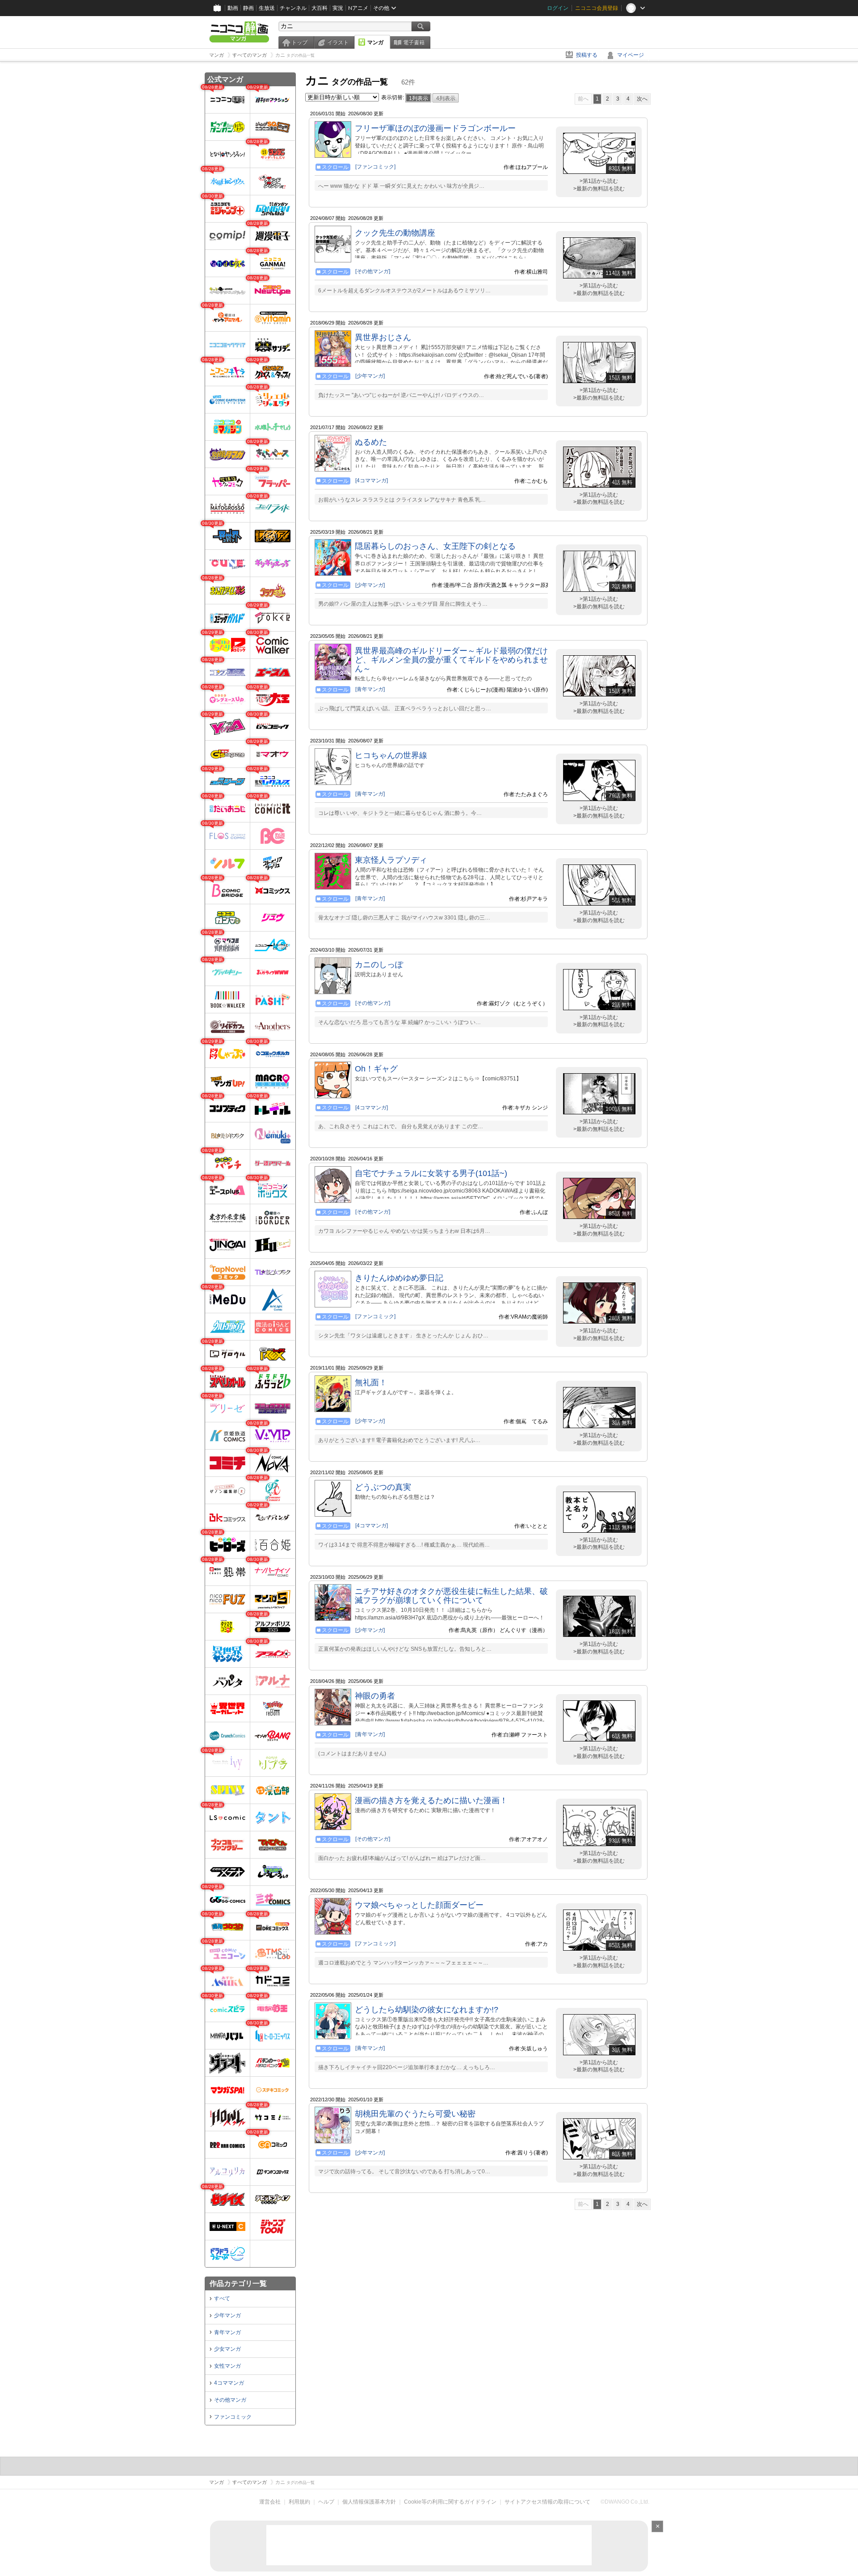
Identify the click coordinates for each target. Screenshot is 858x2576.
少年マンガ (227, 2315)
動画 (233, 8)
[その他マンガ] (373, 271)
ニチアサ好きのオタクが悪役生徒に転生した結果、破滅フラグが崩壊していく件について (451, 1596)
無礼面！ (371, 1383)
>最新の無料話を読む (599, 189)
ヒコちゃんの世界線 (391, 755)
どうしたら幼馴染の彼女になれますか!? (427, 2010)
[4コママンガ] (372, 481)
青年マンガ (227, 2332)
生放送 (267, 8)
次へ (642, 99)
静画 (248, 8)
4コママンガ (229, 2383)
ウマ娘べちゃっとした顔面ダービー (419, 1905)
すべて (222, 2298)
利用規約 (299, 2502)
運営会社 (270, 2502)
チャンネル (293, 8)
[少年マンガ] (370, 376)
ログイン (558, 8)
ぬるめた (371, 442)
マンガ (375, 42)
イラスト (338, 42)
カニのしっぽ (379, 965)
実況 (338, 8)
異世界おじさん (383, 337)
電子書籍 (414, 42)
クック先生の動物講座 (395, 233)
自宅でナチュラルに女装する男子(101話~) (431, 1173)
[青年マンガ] (370, 689)
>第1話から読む (599, 181)
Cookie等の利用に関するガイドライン (450, 2502)
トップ (299, 42)
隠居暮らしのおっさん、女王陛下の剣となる (435, 546)
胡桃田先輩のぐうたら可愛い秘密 (415, 2114)
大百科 (320, 8)
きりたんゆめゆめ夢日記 (399, 1278)
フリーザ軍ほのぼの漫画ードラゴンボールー (435, 128)
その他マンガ (230, 2400)
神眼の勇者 (375, 1696)
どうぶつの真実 (383, 1487)
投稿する (587, 55)
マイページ (631, 55)
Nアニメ (358, 8)
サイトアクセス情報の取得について (547, 2502)
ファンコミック (233, 2417)
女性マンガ (227, 2366)
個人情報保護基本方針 (369, 2502)
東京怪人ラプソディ (391, 860)
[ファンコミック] (375, 167)
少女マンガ (227, 2349)
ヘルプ (326, 2502)
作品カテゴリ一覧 (238, 2283)
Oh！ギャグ (376, 1069)
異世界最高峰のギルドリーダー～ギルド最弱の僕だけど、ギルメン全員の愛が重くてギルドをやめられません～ (451, 660)
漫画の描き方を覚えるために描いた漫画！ (431, 1800)
